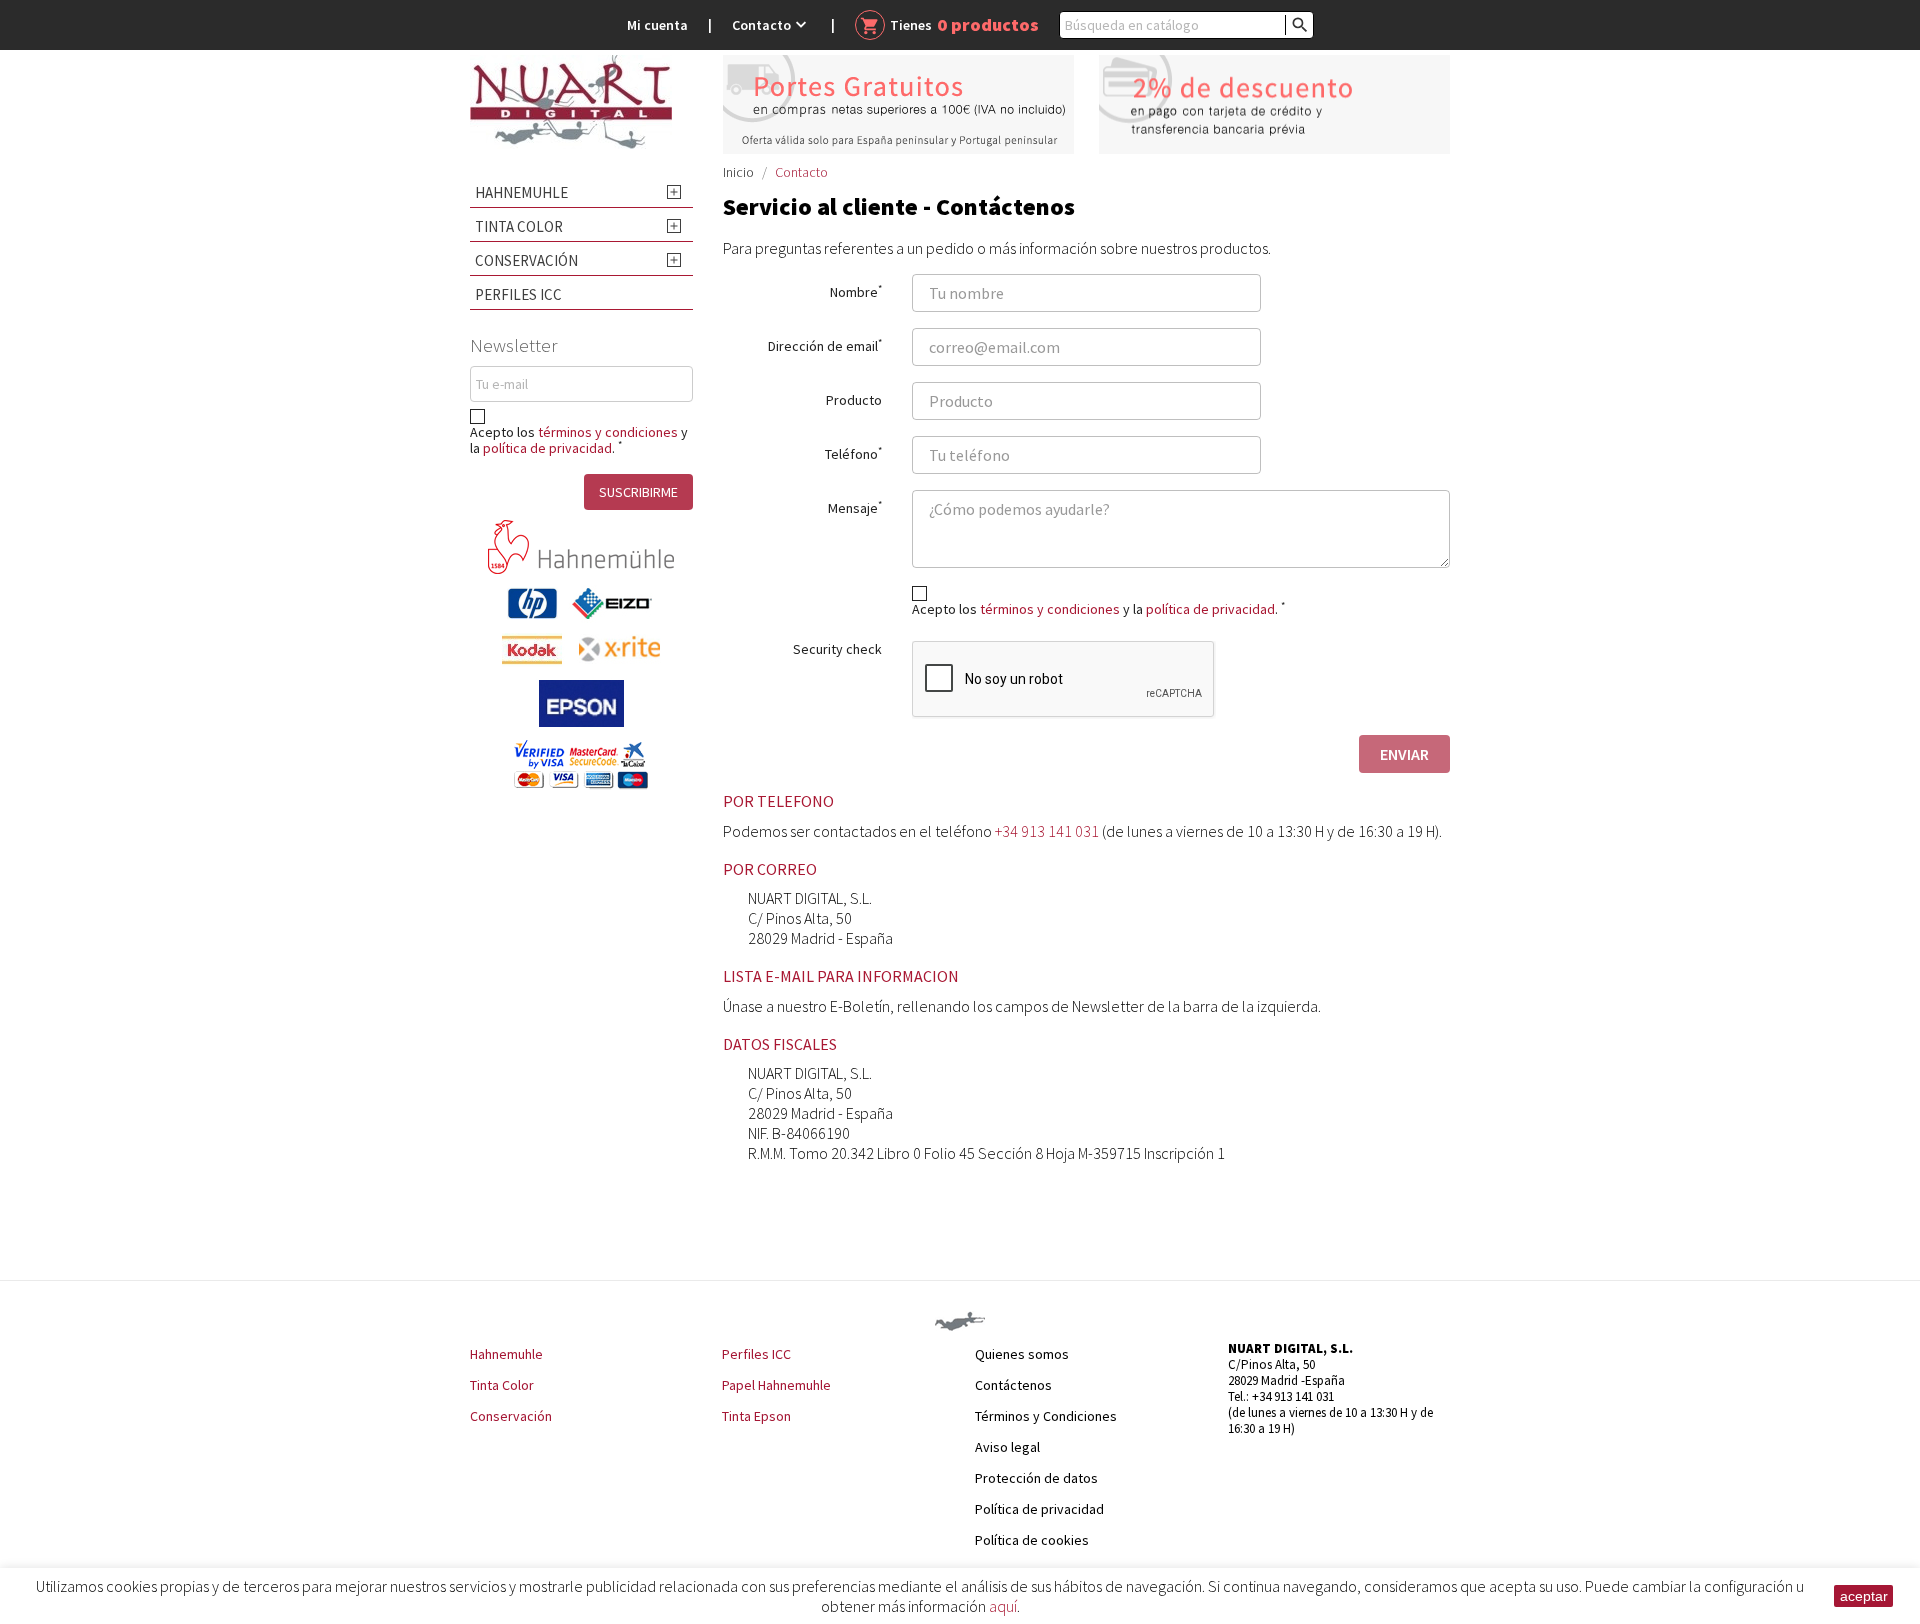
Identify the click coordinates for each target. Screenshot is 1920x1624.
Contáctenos (1013, 1385)
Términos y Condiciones (1046, 1416)
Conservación (526, 260)
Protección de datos (1036, 1478)
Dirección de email (825, 345)
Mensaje (855, 507)
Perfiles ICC (518, 294)
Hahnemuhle (521, 192)
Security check (837, 649)
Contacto (771, 25)
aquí (1003, 1606)
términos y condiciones (608, 432)
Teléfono (853, 453)
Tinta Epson (756, 1416)
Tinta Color (519, 226)
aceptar (1864, 1596)
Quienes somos (1022, 1354)
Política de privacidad (1039, 1509)
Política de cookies (1032, 1540)
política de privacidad (547, 448)
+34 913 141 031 (1047, 831)
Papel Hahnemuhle (776, 1385)
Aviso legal (1007, 1447)
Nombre (856, 291)
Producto (854, 399)
